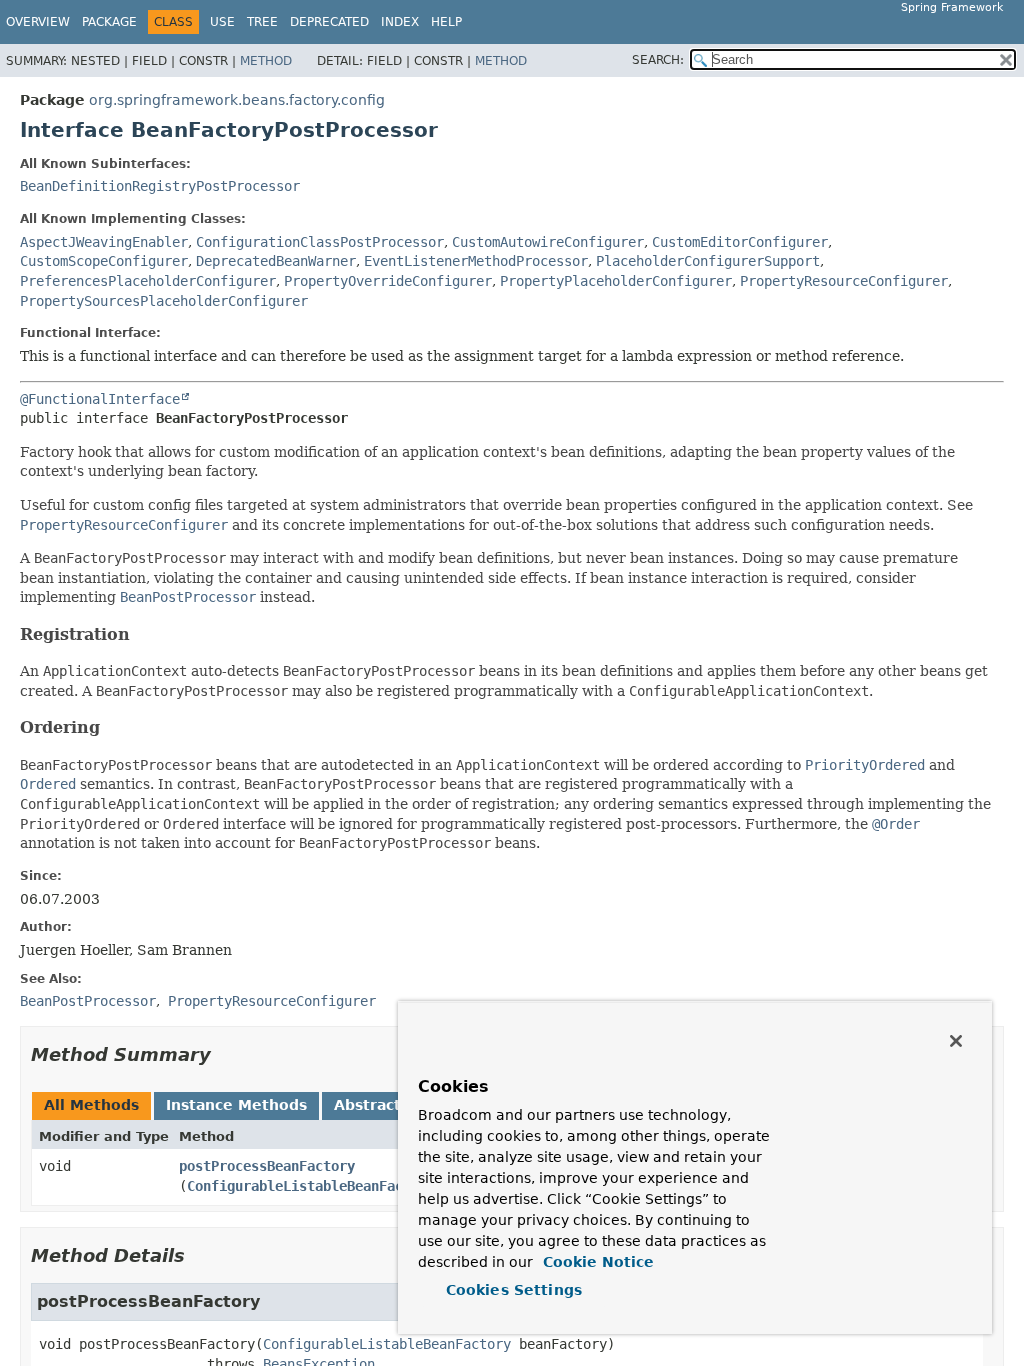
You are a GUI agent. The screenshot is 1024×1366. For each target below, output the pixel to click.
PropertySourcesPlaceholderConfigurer (164, 301)
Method (266, 61)
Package (109, 22)
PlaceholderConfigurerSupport (708, 261)
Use (222, 22)
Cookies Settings (514, 1290)
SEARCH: (658, 60)
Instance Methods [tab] (236, 1105)
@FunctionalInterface (100, 399)
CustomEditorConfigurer (740, 242)
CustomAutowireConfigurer (548, 242)
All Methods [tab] (91, 1105)
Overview (38, 22)
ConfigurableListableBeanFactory (311, 1186)
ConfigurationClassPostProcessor (320, 242)
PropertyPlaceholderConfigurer (616, 281)
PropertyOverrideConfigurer (388, 281)
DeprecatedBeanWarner (276, 261)
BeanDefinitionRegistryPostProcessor (160, 186)
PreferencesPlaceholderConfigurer (148, 281)
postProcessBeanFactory (267, 1166)
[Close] (956, 1041)
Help (446, 22)
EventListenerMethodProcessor (476, 261)
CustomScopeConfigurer (104, 261)
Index (400, 22)
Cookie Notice (596, 1262)
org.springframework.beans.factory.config (237, 100)
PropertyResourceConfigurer (844, 281)
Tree (262, 22)
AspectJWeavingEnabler (104, 242)
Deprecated (329, 22)
